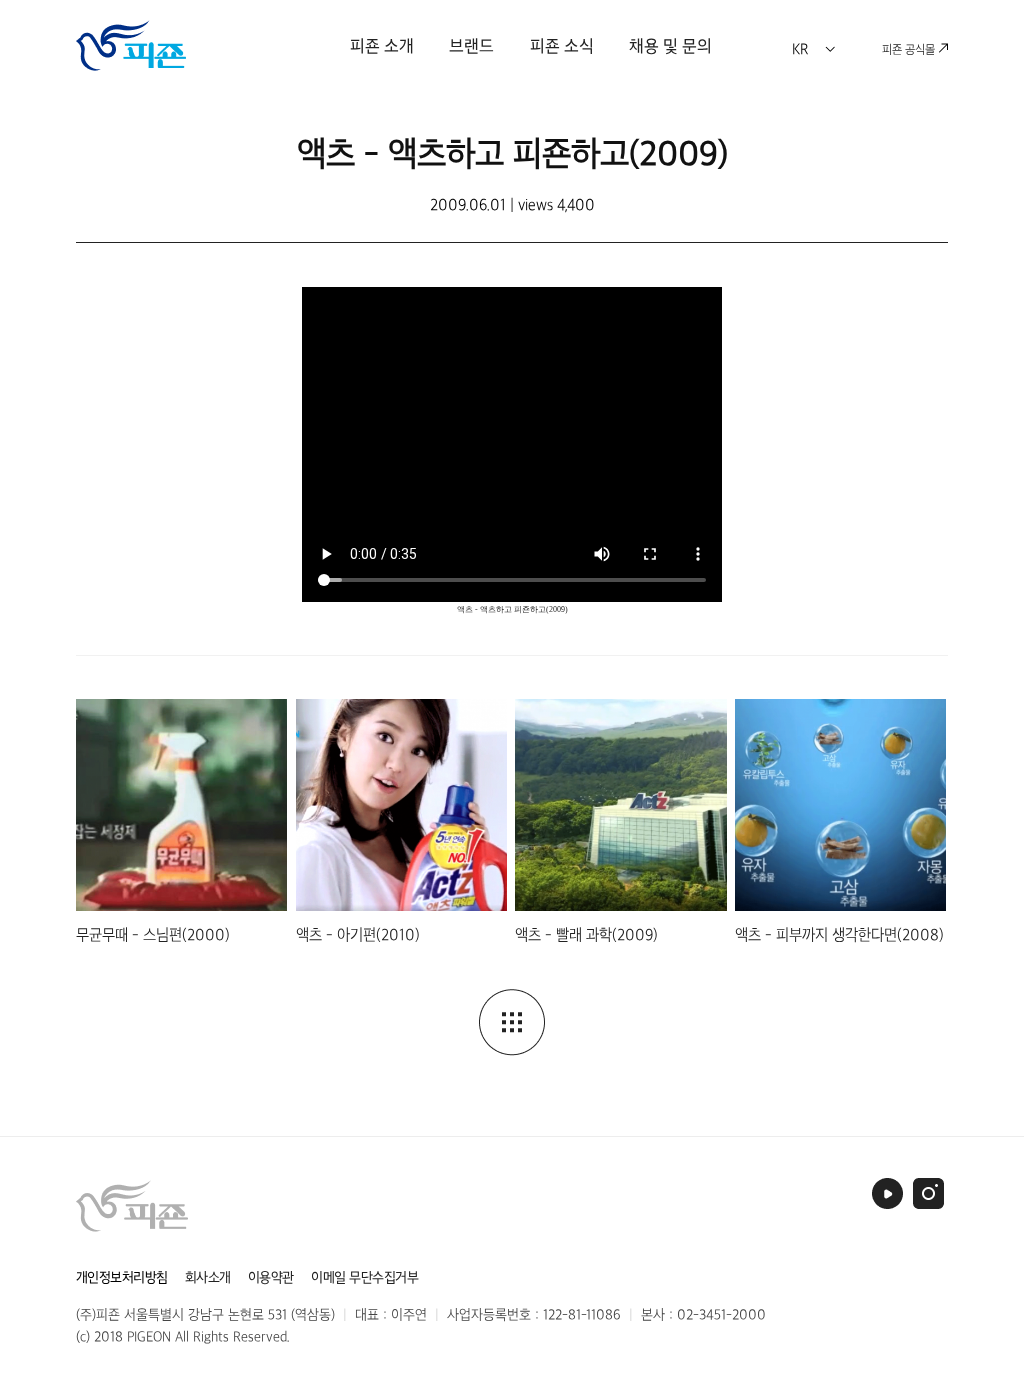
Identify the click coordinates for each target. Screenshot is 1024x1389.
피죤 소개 (382, 46)
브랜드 (471, 46)
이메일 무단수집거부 (364, 1277)
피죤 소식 (562, 46)
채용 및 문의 (670, 46)
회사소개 (208, 1277)
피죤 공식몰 (910, 49)
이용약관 (271, 1277)
